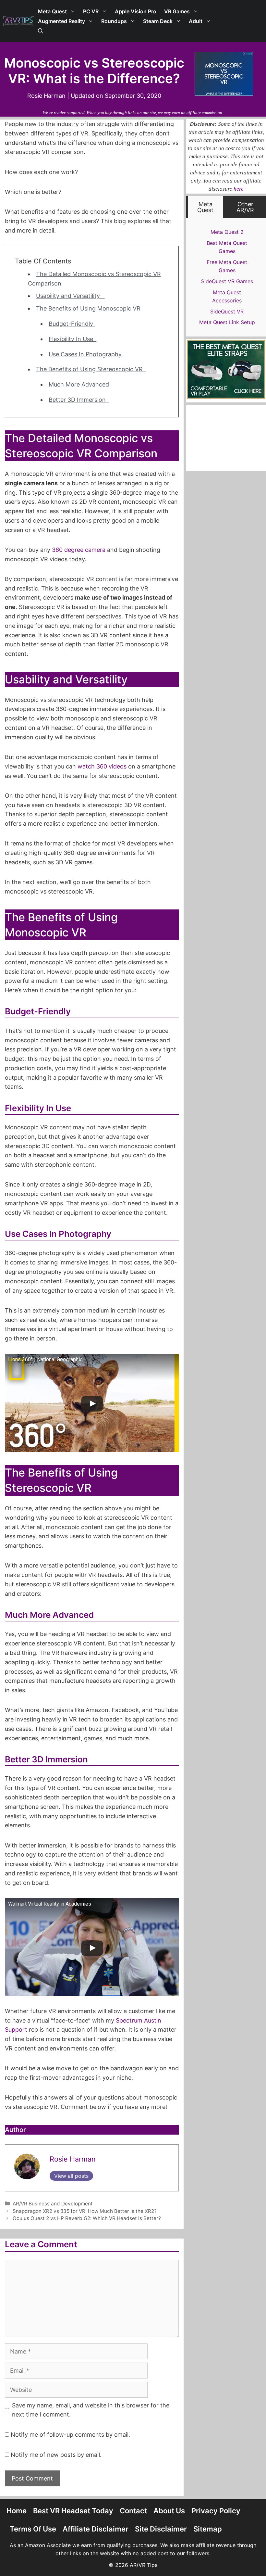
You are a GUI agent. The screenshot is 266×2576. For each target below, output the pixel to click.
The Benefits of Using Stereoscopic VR (91, 369)
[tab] (206, 207)
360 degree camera (79, 550)
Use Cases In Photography (86, 354)
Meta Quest (52, 11)
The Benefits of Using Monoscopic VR (89, 308)
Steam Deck (158, 21)
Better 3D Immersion (79, 400)
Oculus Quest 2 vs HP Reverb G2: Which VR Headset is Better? (87, 2218)
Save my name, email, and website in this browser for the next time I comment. (91, 2410)
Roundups (114, 21)
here (239, 189)
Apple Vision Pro (136, 11)
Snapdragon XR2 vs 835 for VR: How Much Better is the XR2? (85, 2211)
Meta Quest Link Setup (227, 322)
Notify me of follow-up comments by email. (70, 2435)
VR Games (177, 11)
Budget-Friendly (72, 324)
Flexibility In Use (73, 339)
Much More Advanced (79, 384)
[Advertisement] (133, 2558)
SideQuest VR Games (227, 281)
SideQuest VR (227, 311)
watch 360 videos (102, 766)
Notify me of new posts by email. (56, 2455)
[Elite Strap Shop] (226, 397)
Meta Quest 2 (227, 232)
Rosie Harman (73, 2159)
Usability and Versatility (70, 296)
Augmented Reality (61, 21)
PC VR (91, 11)
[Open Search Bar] (41, 31)
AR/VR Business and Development (53, 2204)
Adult (196, 21)
